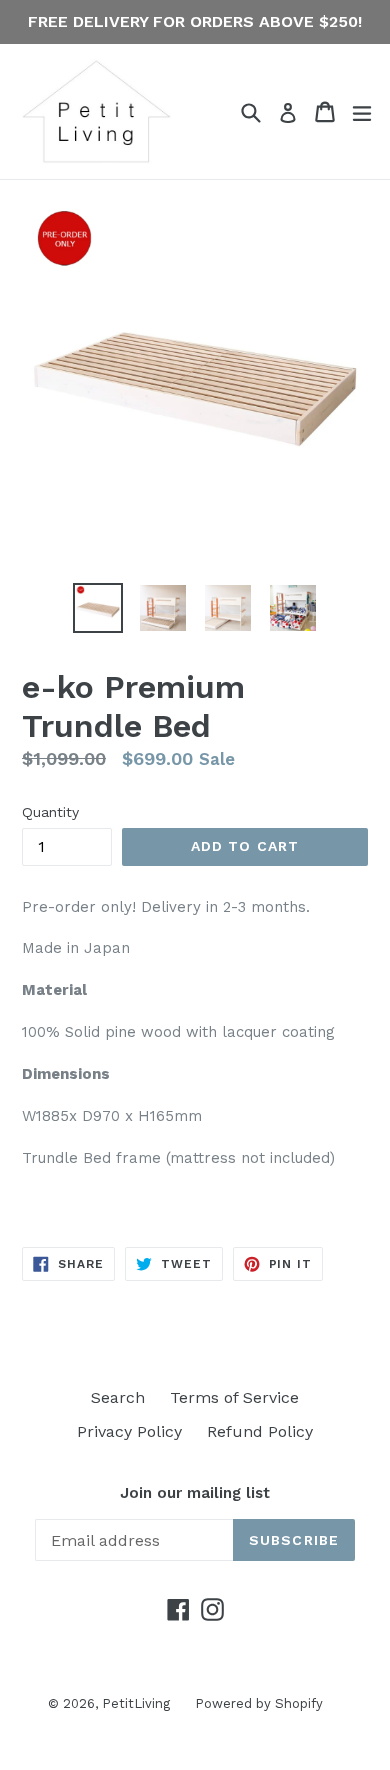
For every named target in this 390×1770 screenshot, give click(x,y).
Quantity (50, 812)
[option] (97, 608)
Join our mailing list (195, 1493)
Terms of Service (234, 1397)
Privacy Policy (129, 1431)
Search (118, 1397)
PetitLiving (136, 1703)
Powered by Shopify (259, 1703)
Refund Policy (260, 1431)
